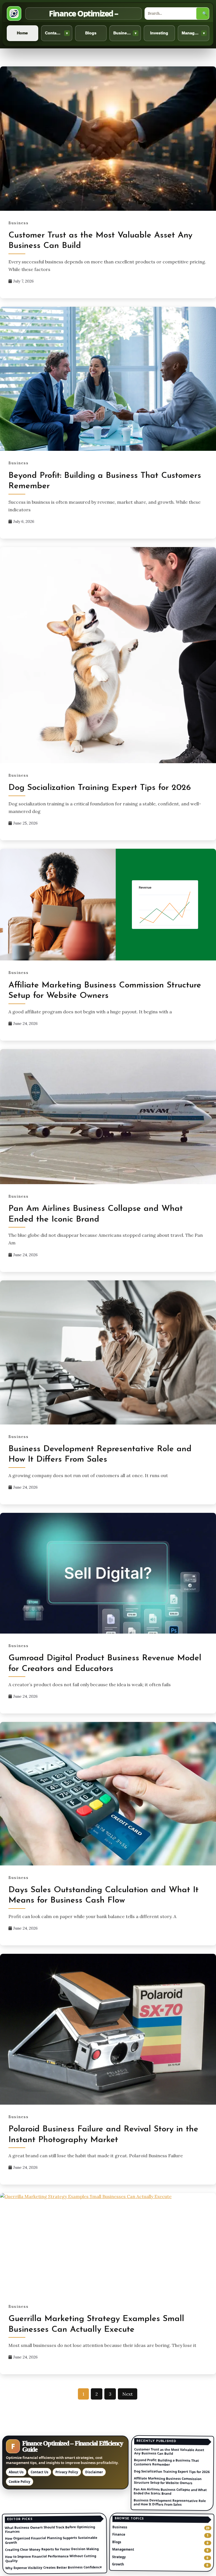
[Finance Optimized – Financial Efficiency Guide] (14, 14)
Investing (159, 33)
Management (194, 33)
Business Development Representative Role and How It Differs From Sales (170, 2502)
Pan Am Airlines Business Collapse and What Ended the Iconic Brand (170, 2491)
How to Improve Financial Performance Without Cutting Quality (51, 2558)
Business (125, 33)
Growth (118, 2564)
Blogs (91, 33)
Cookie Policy (20, 2482)
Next (128, 2394)
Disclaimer (94, 2472)
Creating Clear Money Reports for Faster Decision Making (52, 2549)
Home (22, 33)
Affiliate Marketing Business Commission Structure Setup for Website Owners (167, 2480)
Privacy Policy (67, 2472)
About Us (16, 2472)
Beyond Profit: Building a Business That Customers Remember (166, 2462)
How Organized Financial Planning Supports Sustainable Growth (51, 2540)
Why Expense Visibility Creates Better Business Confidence (54, 2567)
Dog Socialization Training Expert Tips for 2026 (100, 788)
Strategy (119, 2557)
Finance (119, 2534)
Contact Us (57, 33)
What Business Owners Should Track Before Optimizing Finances (50, 2529)
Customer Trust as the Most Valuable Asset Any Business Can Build (169, 2451)
